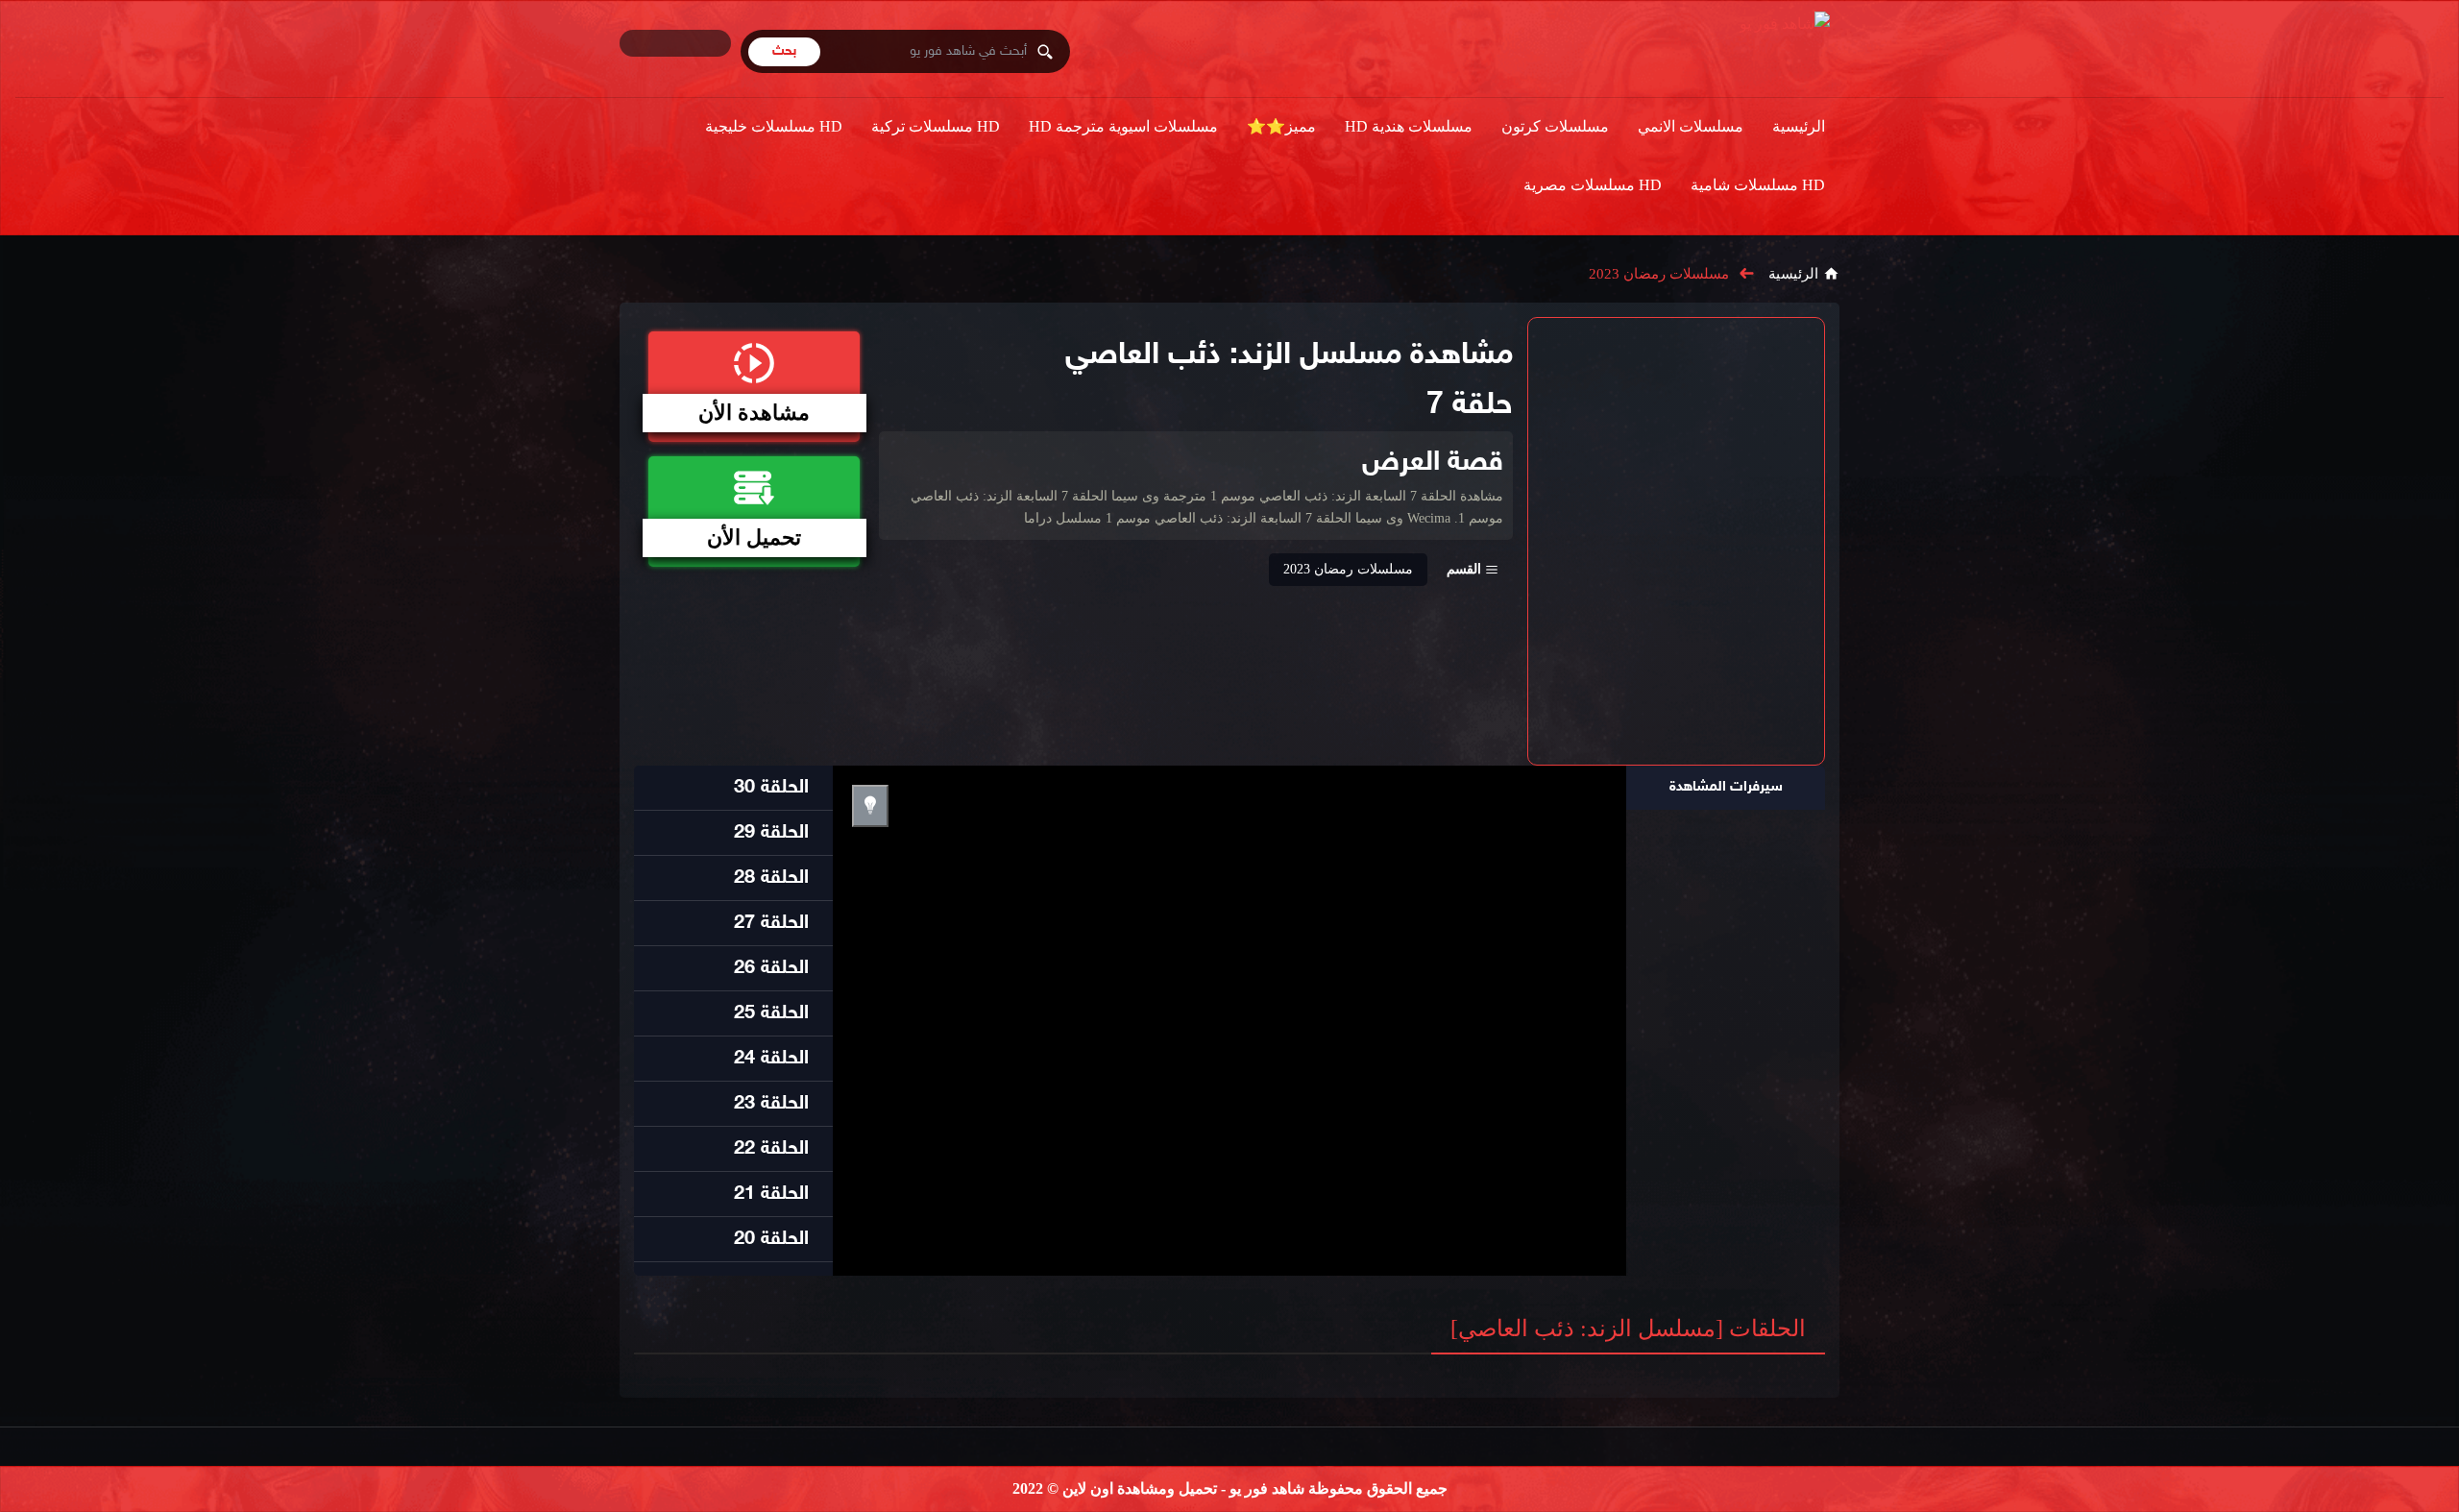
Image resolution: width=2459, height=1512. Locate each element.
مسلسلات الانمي (1691, 126)
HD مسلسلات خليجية (774, 126)
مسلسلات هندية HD (1409, 126)
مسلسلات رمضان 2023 (1659, 274)
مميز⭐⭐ (1281, 126)
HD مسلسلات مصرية (1593, 185)
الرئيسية (1799, 126)
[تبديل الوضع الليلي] (870, 806)
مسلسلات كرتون (1555, 126)
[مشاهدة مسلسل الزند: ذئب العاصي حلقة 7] (1676, 541)
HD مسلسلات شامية (1758, 185)
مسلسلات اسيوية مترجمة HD (1123, 126)
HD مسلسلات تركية (936, 126)
